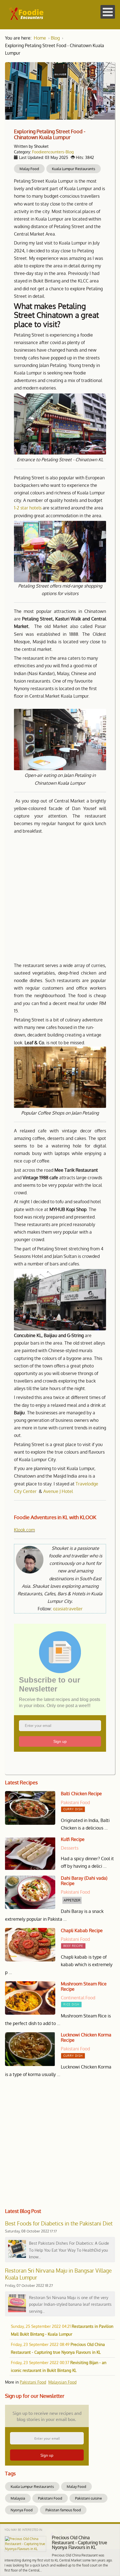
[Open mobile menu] (108, 12)
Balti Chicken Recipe (81, 1794)
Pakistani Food (75, 1802)
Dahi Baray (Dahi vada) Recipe (84, 1881)
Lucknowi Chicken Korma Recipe (86, 2038)
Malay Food (29, 169)
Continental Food (78, 1998)
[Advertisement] (60, 898)
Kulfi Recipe (73, 1839)
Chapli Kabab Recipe (82, 1931)
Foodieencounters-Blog (53, 152)
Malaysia (18, 2498)
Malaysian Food (62, 2382)
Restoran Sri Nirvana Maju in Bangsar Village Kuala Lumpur (58, 2274)
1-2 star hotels (28, 508)
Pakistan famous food (63, 2510)
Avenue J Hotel (58, 1491)
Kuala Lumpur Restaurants (74, 169)
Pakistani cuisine (88, 2498)
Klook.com (24, 1530)
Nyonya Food (22, 2510)
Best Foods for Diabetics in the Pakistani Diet (59, 2223)
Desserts (70, 1848)
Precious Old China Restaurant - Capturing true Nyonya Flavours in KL (80, 2542)
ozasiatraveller (68, 1609)
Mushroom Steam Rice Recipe (84, 1987)
